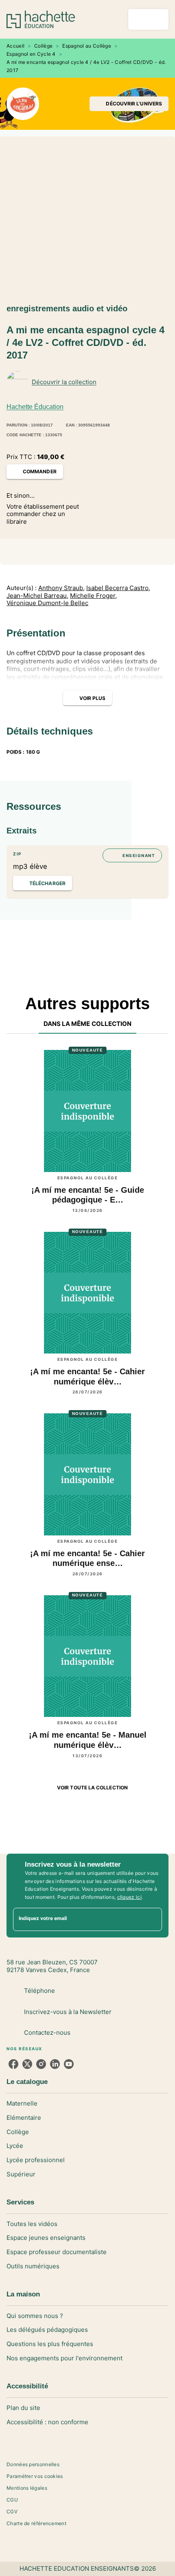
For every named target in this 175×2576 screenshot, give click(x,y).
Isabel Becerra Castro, (118, 588)
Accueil (15, 46)
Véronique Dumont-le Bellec (47, 603)
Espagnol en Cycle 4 (31, 54)
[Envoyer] (152, 1920)
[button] (129, 104)
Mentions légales (27, 2488)
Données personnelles (33, 2464)
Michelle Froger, (93, 596)
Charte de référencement (36, 2523)
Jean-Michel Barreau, (37, 596)
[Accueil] (41, 19)
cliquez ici (129, 1897)
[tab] (88, 1024)
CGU (12, 2500)
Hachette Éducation (35, 407)
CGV (12, 2511)
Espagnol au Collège (87, 46)
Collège (43, 46)
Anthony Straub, (61, 588)
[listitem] (13, 2064)
